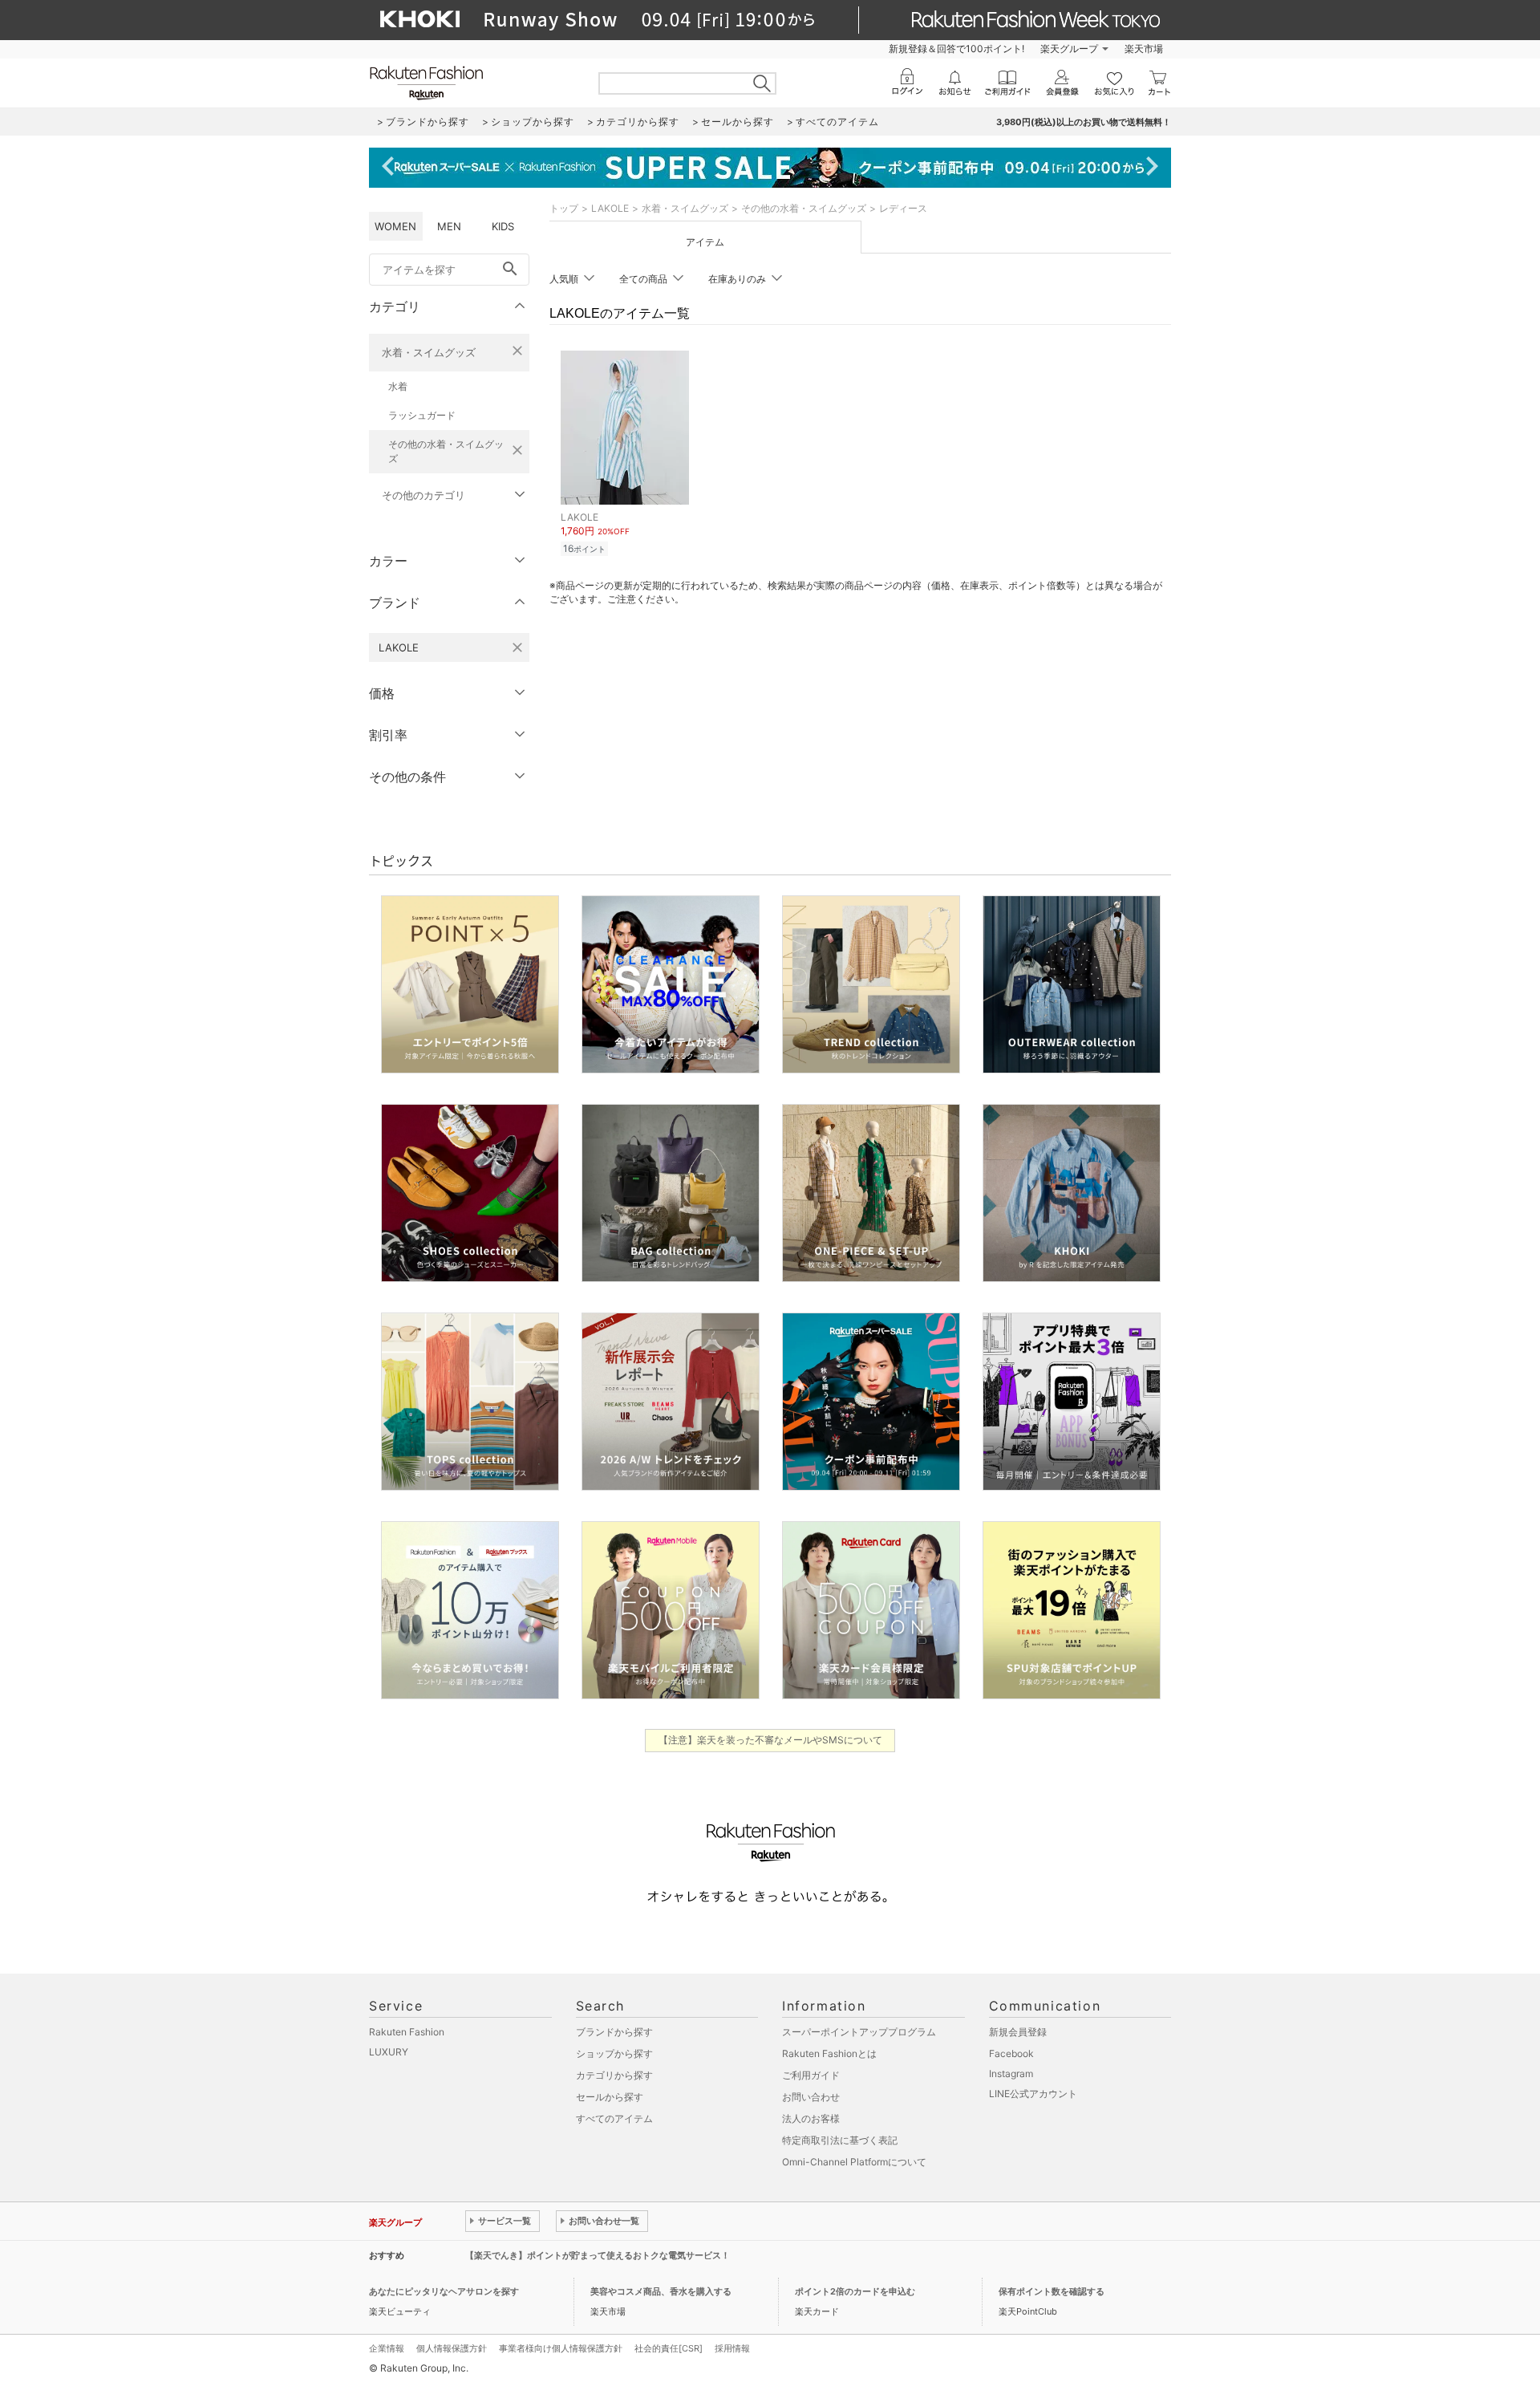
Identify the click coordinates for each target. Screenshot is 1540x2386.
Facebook (1011, 2053)
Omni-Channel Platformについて (854, 2162)
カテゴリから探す (614, 2075)
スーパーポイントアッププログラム (859, 2032)
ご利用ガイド (811, 2075)
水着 (398, 386)
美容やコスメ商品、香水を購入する (661, 2291)
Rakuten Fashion (407, 2032)
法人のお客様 (811, 2118)
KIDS (503, 226)
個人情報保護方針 (452, 2348)
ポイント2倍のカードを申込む (855, 2291)
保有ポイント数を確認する (1052, 2291)
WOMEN (395, 226)
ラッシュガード (422, 415)
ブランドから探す (614, 2032)
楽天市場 (1144, 49)
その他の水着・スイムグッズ (446, 451)
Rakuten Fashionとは (829, 2053)
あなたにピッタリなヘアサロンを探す (444, 2291)
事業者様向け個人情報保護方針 (561, 2348)
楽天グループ (1069, 49)
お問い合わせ (811, 2097)
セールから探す (610, 2097)
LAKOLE (610, 208)
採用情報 (732, 2348)
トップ (564, 208)
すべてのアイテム (614, 2118)
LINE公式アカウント (1033, 2094)
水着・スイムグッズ (429, 352)
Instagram (1011, 2074)
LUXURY (389, 2052)
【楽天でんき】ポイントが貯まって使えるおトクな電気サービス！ (598, 2255)
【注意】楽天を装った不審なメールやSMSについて (770, 1740)
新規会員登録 (1018, 2032)
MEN (449, 226)
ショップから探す (614, 2053)
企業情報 (387, 2348)
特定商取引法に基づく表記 (840, 2140)
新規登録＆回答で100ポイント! (956, 49)
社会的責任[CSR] (669, 2348)
